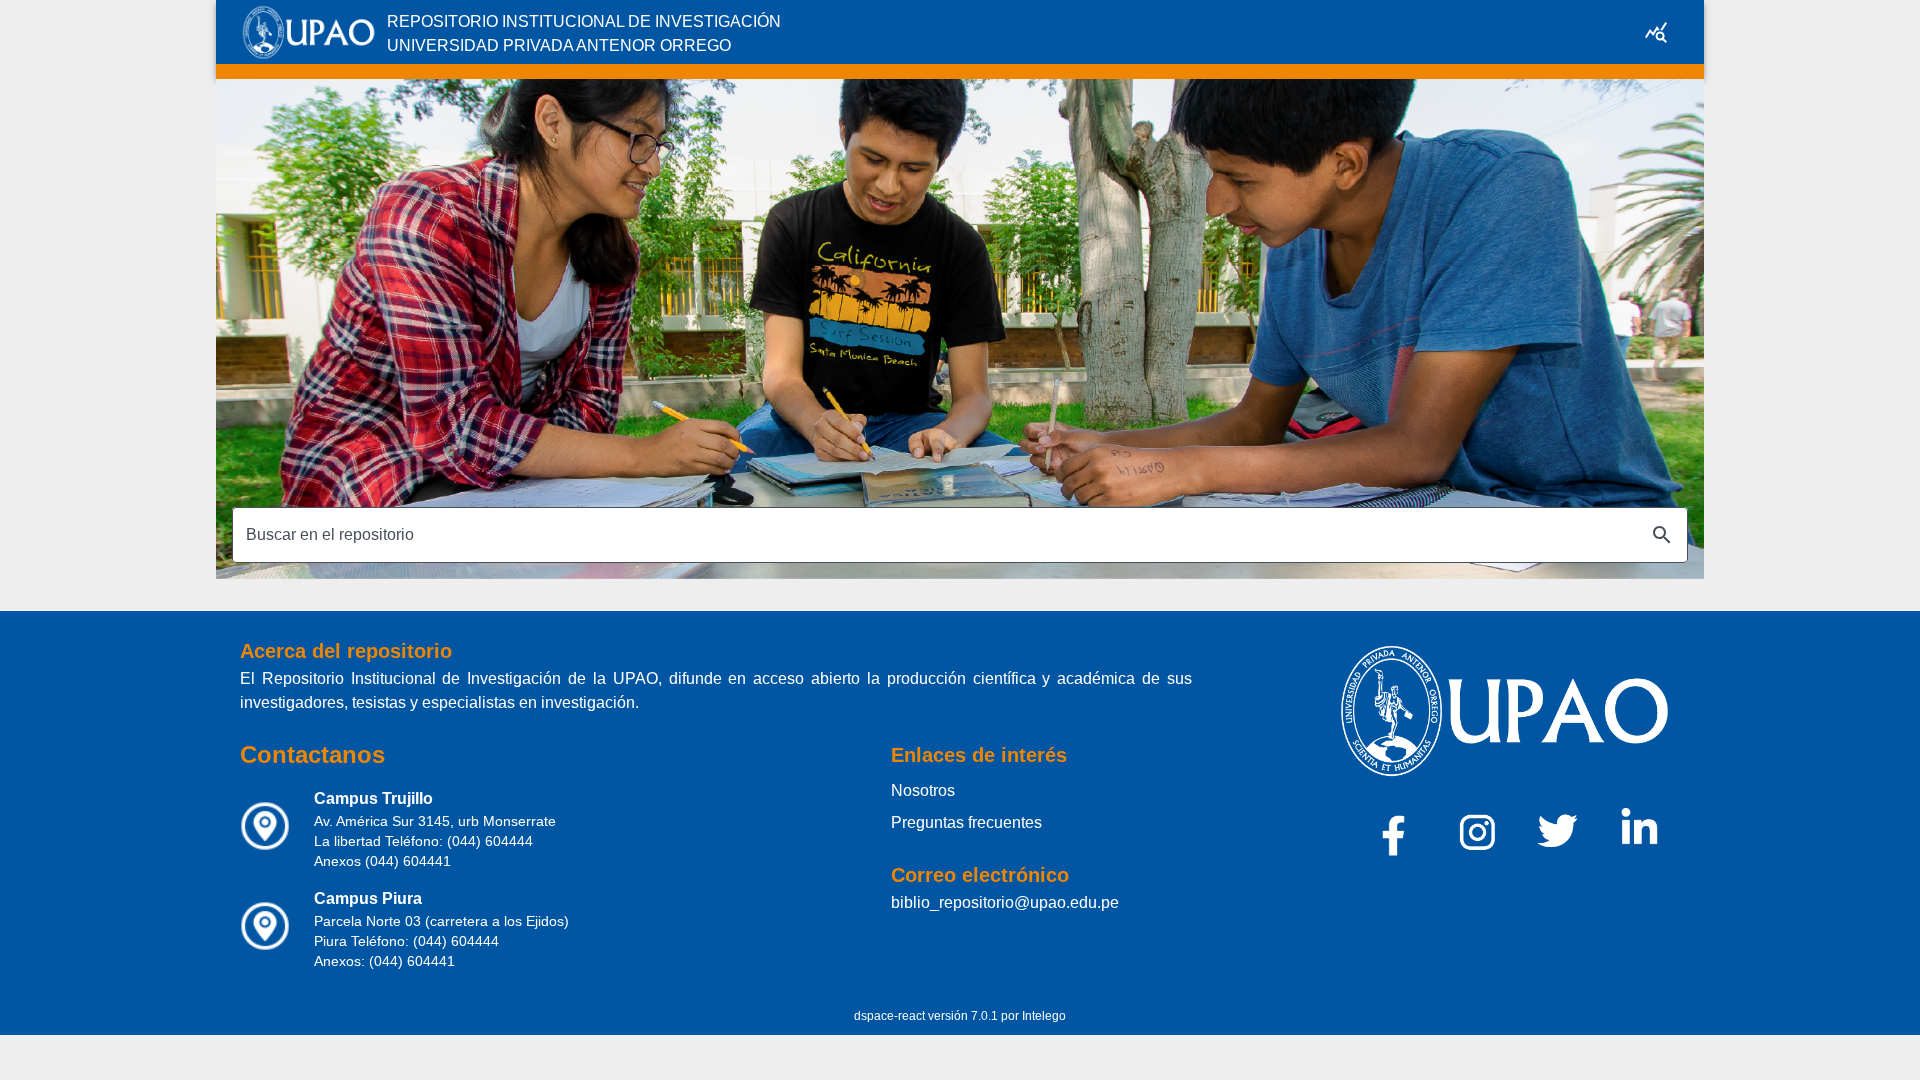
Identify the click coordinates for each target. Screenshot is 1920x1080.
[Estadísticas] (1656, 32)
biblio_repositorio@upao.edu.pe (1005, 902)
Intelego (1044, 1016)
